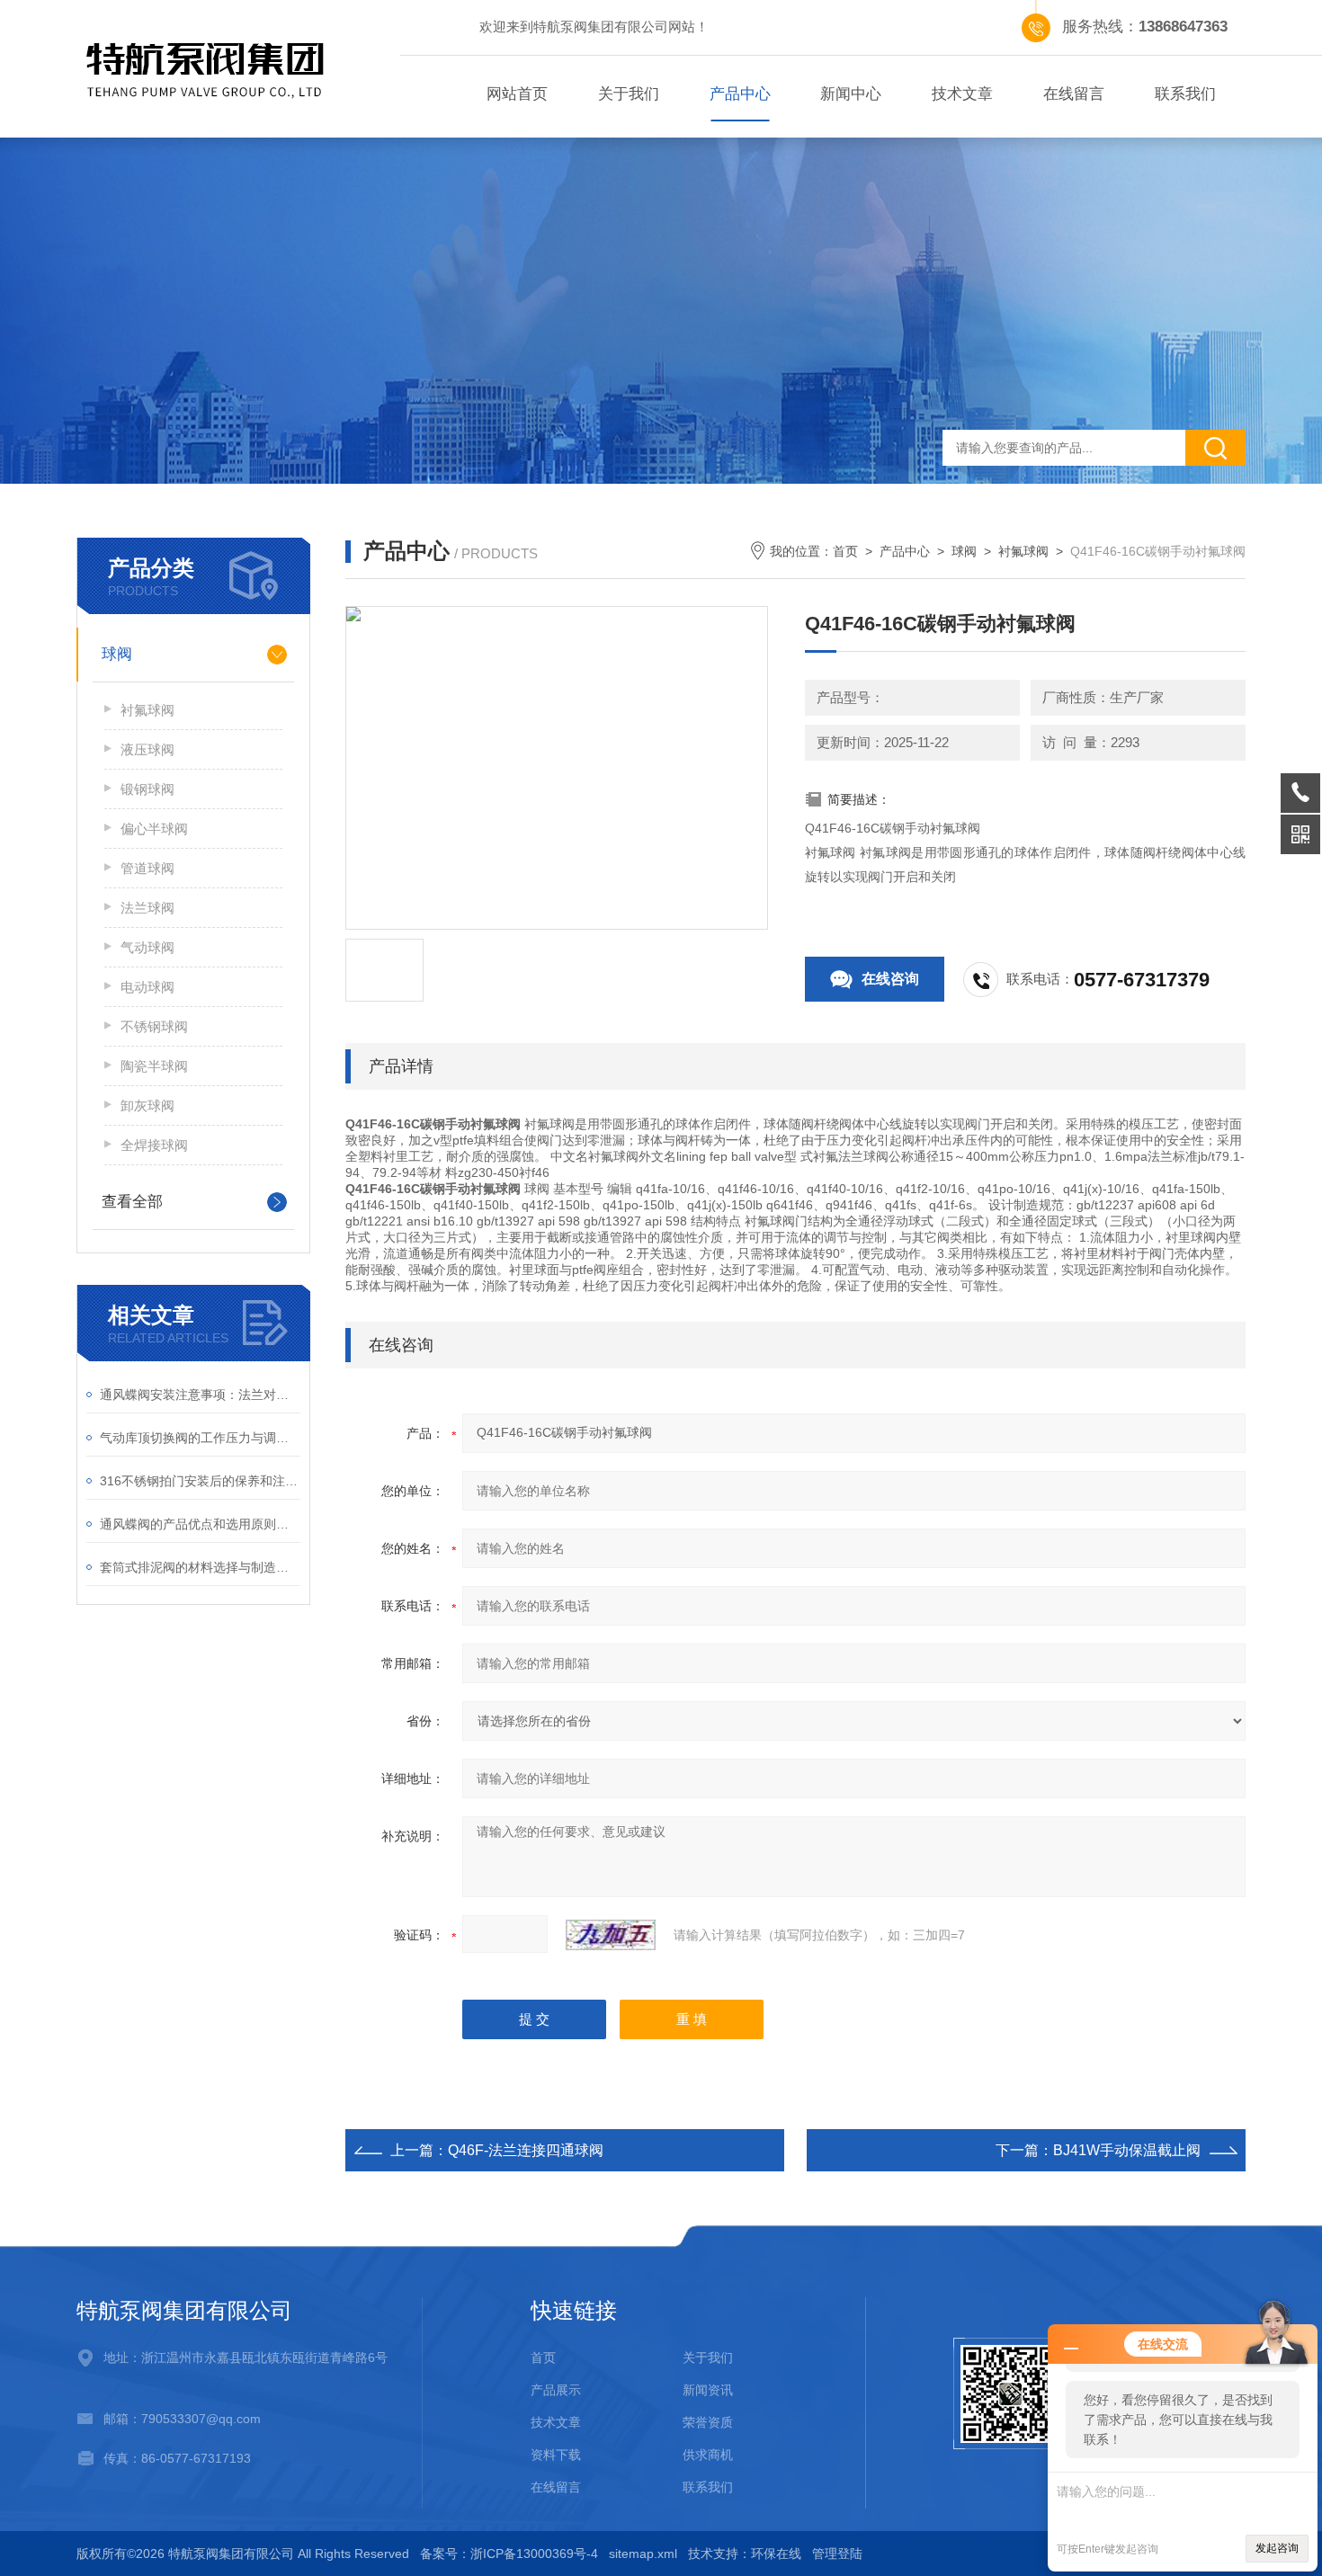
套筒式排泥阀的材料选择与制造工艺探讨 (200, 1567)
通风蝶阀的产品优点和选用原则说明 (200, 1524)
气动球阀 (147, 947)
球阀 (117, 654)
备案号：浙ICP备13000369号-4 (509, 2554)
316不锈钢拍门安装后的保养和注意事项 (200, 1481)
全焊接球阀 (154, 1145)
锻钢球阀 (147, 789)
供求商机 (708, 2455)
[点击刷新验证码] (611, 1935)
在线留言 (1074, 94)
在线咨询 (890, 979)
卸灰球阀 (147, 1105)
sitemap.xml (643, 2554)
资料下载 (556, 2455)
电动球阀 (147, 987)
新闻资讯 (708, 2390)
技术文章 (962, 94)
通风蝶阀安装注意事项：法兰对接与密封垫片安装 (200, 1395)
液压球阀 (147, 749)
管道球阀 (147, 868)
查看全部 (132, 1202)
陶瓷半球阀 (154, 1066)
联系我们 (1185, 94)
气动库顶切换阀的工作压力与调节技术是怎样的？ (200, 1438)
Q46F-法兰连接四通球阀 (526, 2150)
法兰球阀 (147, 908)
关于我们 (629, 94)
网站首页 (517, 94)
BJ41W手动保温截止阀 (1127, 2150)
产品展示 (556, 2390)
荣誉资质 (708, 2422)
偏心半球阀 (154, 829)
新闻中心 (851, 94)
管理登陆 (837, 2554)
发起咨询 (1277, 2548)
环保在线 (776, 2554)
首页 (845, 551)
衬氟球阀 (147, 710)
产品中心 (740, 94)
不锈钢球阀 (154, 1026)
